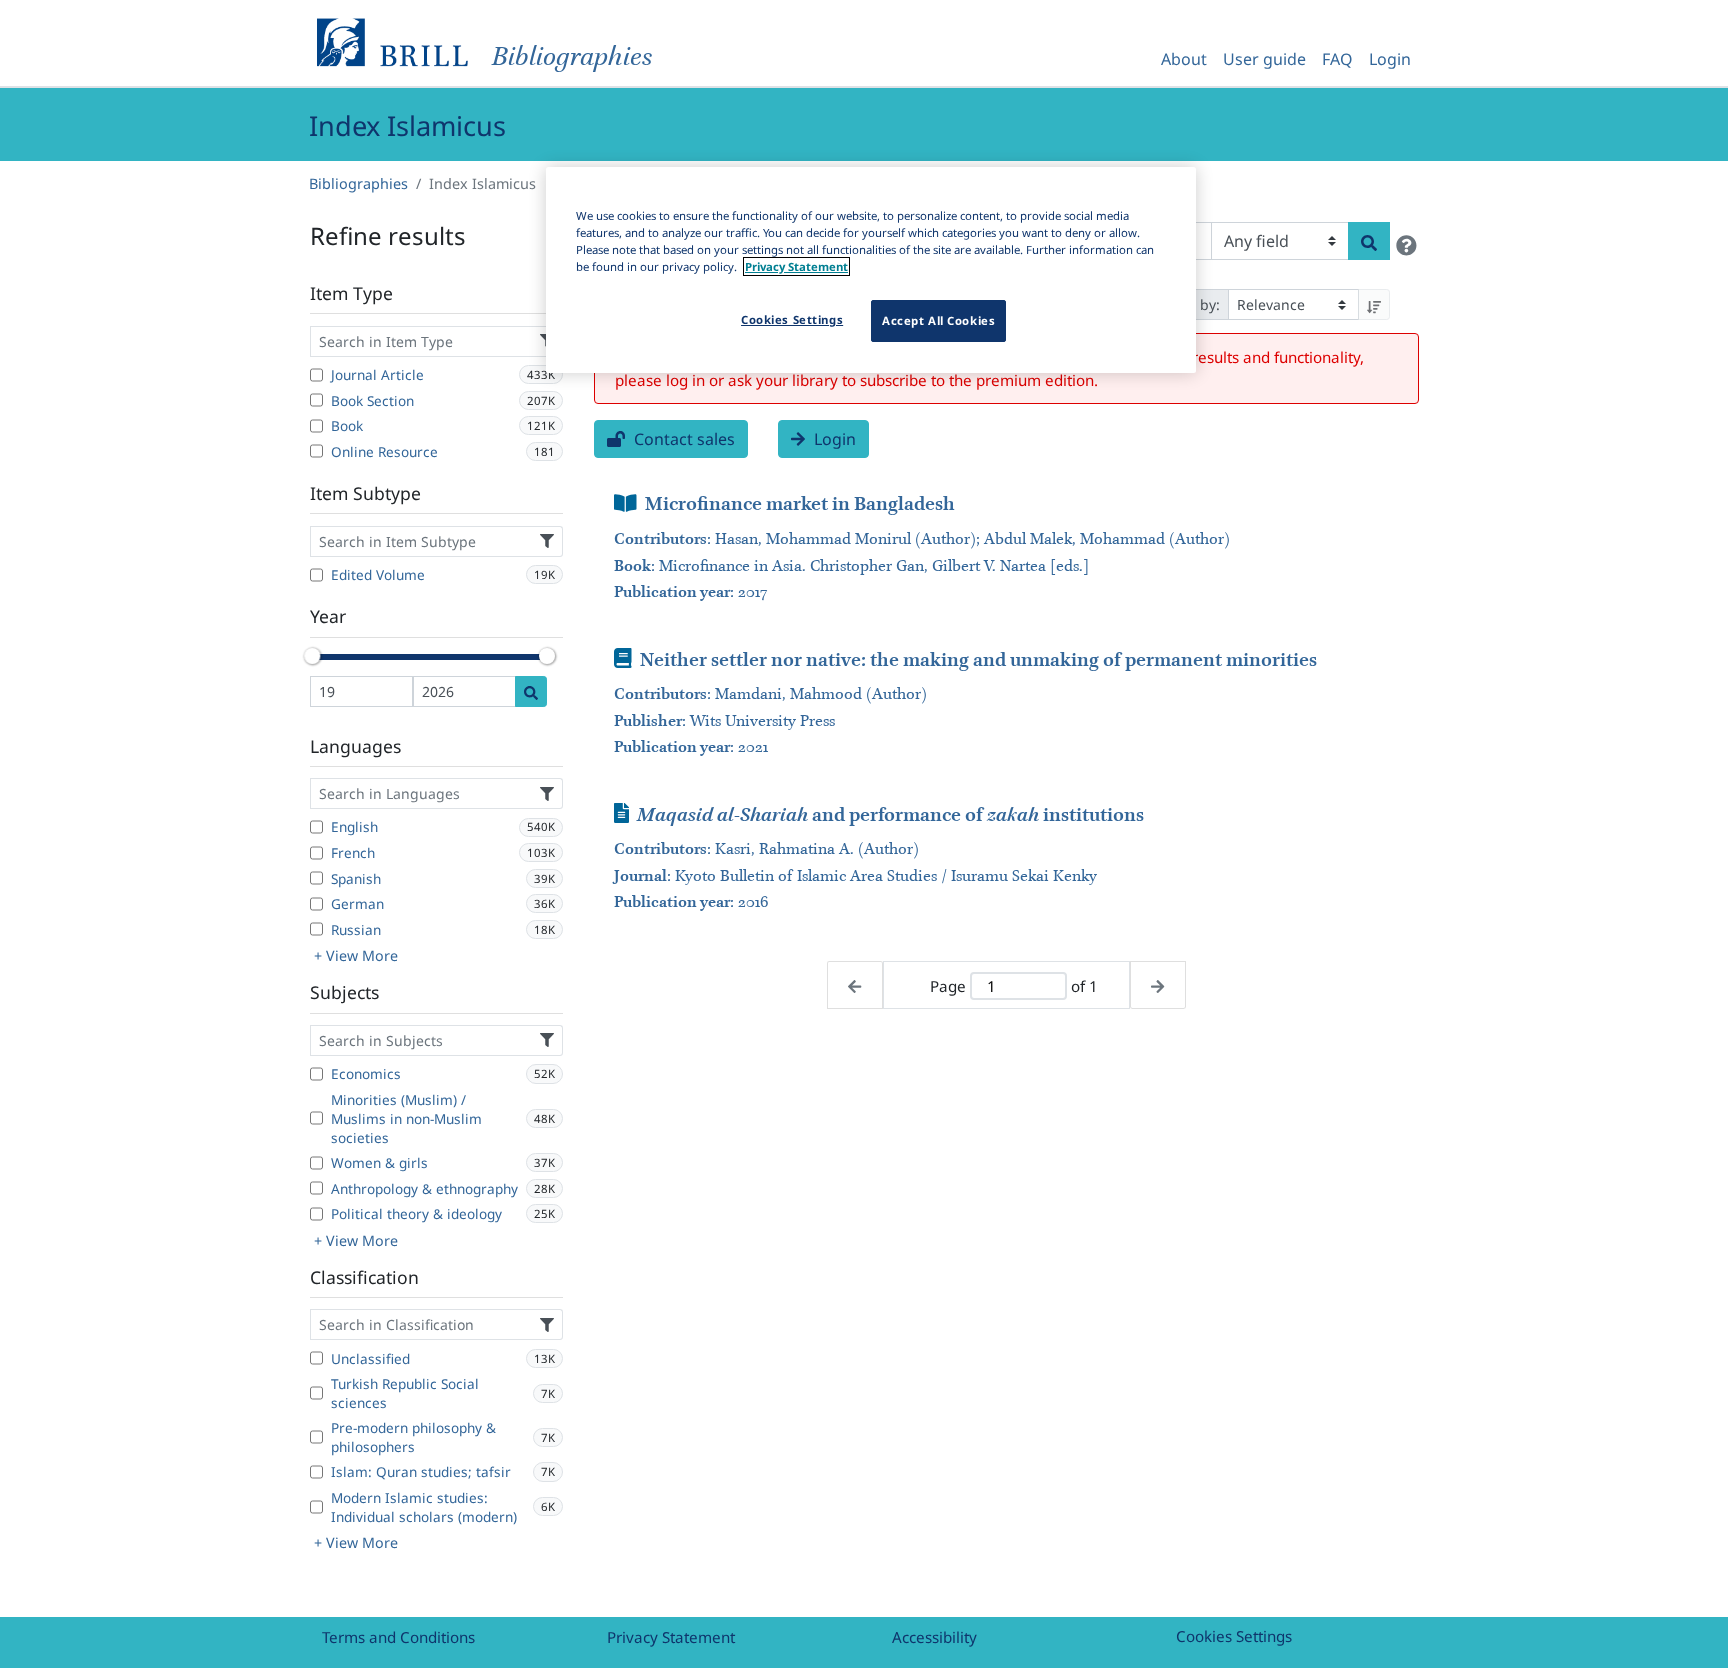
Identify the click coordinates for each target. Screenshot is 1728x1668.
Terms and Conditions (398, 1637)
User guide (1264, 59)
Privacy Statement (671, 1637)
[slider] (312, 656)
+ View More (356, 955)
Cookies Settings (1234, 1636)
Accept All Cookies (938, 320)
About (1184, 59)
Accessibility (934, 1637)
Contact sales (682, 439)
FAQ (1337, 59)
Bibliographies (358, 183)
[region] (871, 270)
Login (1390, 59)
